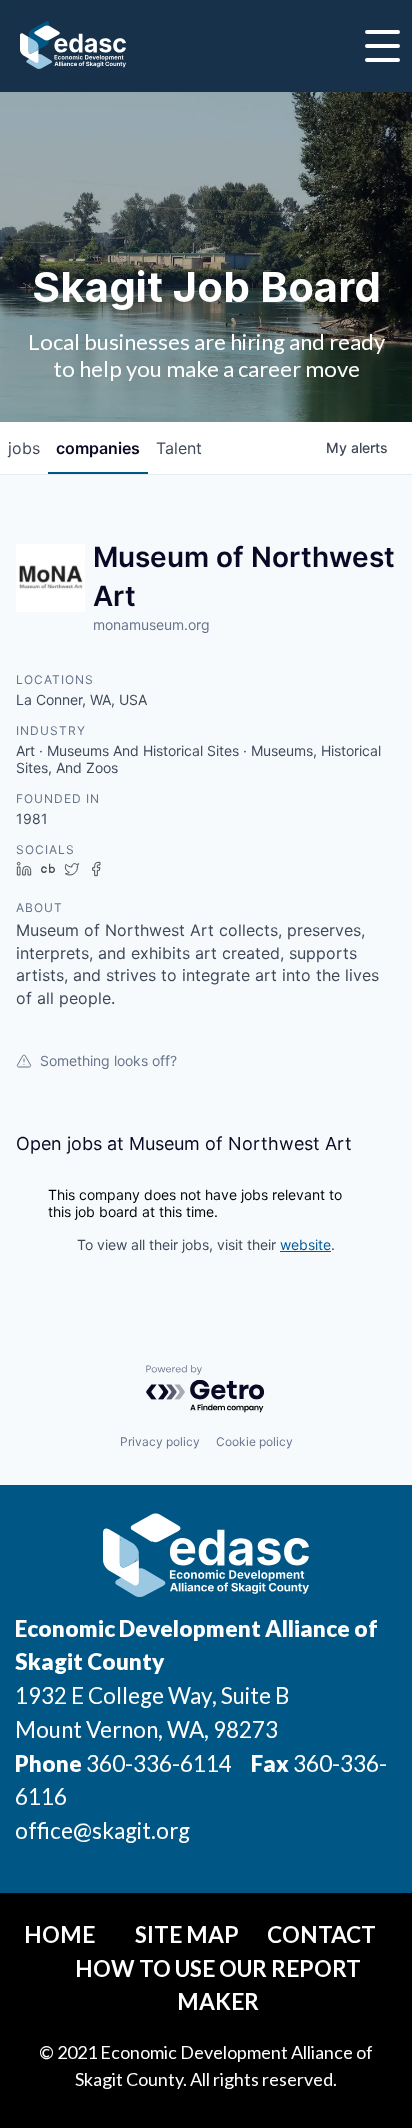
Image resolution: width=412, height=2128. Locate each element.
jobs (24, 448)
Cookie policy (254, 1441)
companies (98, 448)
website (305, 1244)
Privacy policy (160, 1441)
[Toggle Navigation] (382, 46)
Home (59, 1934)
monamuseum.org (151, 624)
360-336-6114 (159, 1763)
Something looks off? (108, 1060)
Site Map (187, 1934)
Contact (321, 1934)
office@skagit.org (102, 1830)
